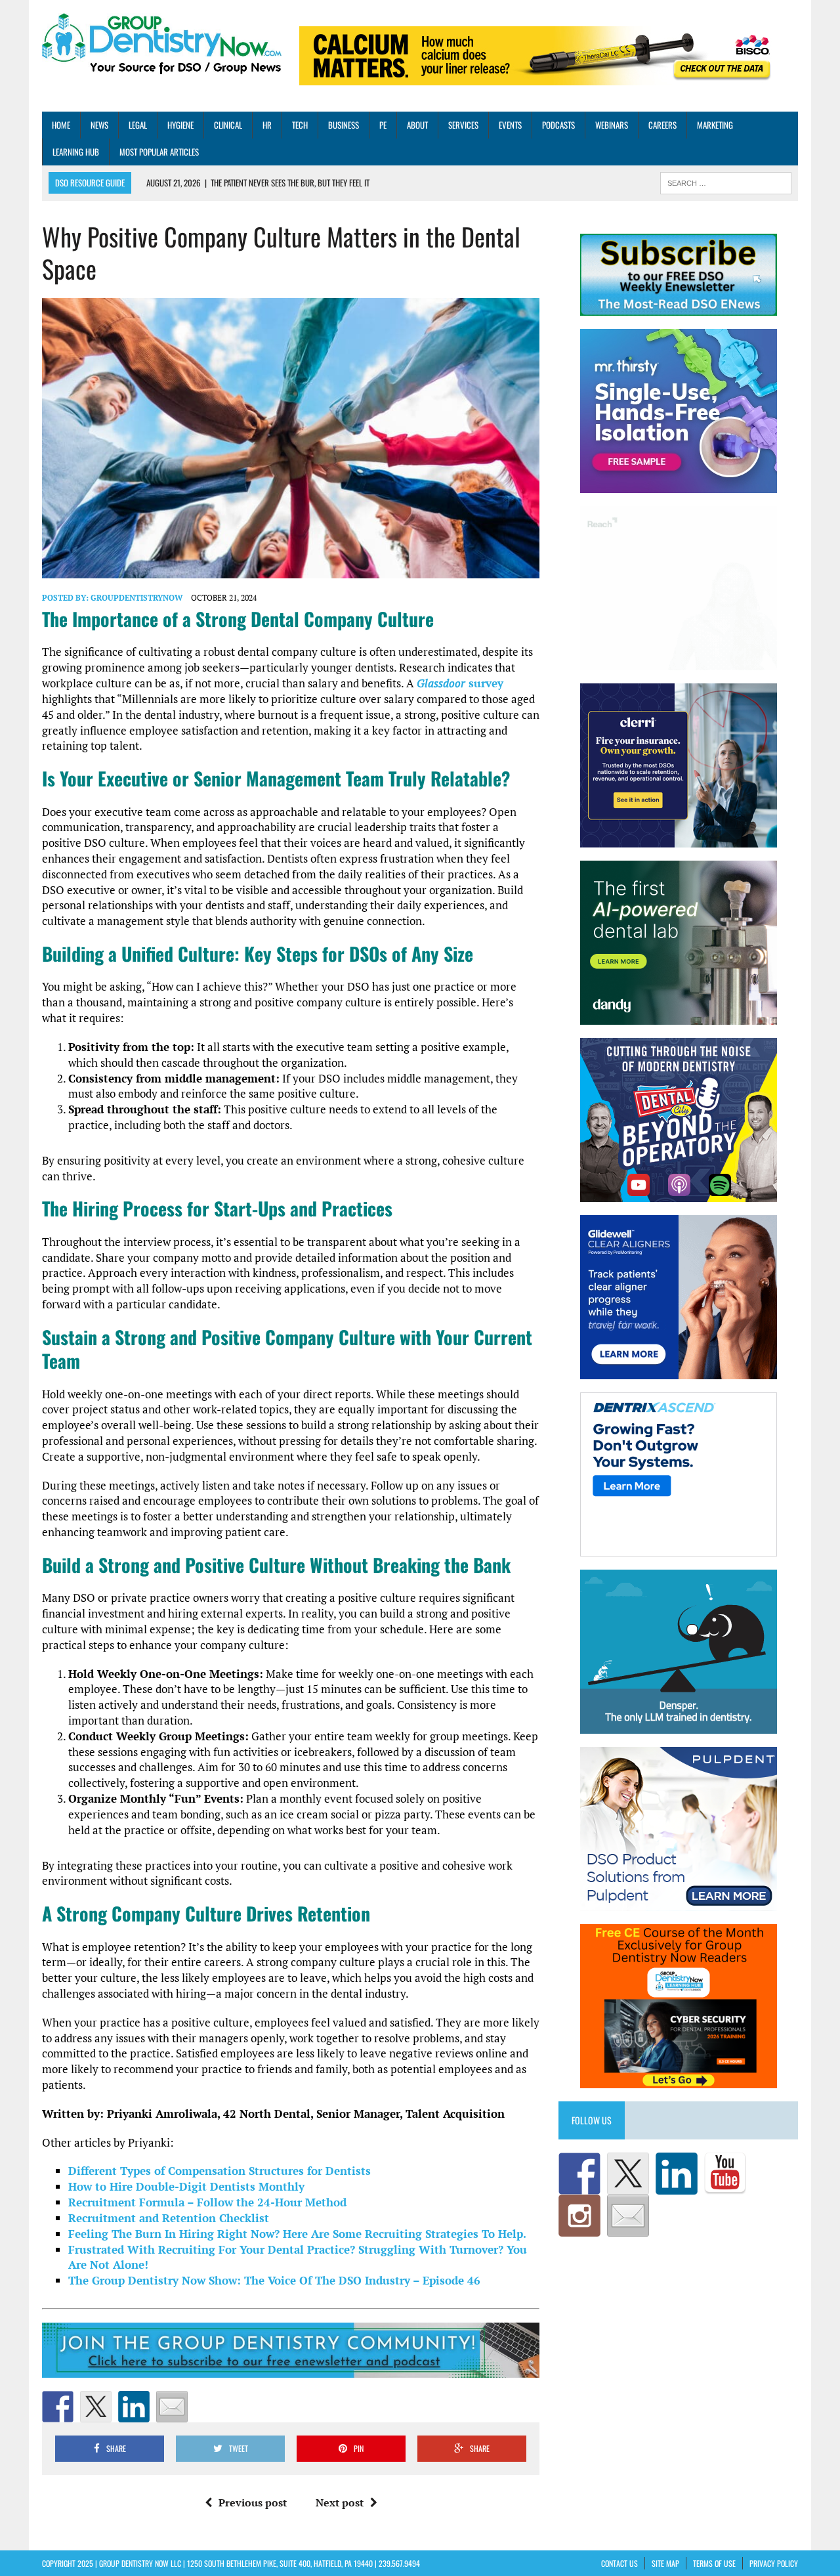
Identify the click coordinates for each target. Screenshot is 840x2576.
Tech (300, 125)
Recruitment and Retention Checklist (169, 2218)
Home (61, 125)
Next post (340, 2502)
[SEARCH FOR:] (726, 182)
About (417, 125)
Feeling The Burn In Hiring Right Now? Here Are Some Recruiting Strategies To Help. (297, 2234)
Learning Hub (76, 152)
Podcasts (558, 125)
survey (460, 683)
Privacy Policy (774, 2563)
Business (344, 125)
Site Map (665, 2563)
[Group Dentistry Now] (162, 45)
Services (463, 125)
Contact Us (619, 2563)
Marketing (715, 125)
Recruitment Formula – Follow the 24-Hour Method (207, 2202)
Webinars (612, 125)
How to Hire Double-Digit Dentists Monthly (186, 2186)
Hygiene (180, 125)
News (99, 125)
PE (383, 125)
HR (267, 125)
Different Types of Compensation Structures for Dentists (220, 2171)
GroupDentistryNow (136, 598)
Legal (138, 125)
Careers (662, 125)
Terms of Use (714, 2563)
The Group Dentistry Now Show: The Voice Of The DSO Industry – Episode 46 (274, 2280)
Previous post (253, 2502)
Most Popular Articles (159, 152)
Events (510, 125)
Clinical (228, 125)
